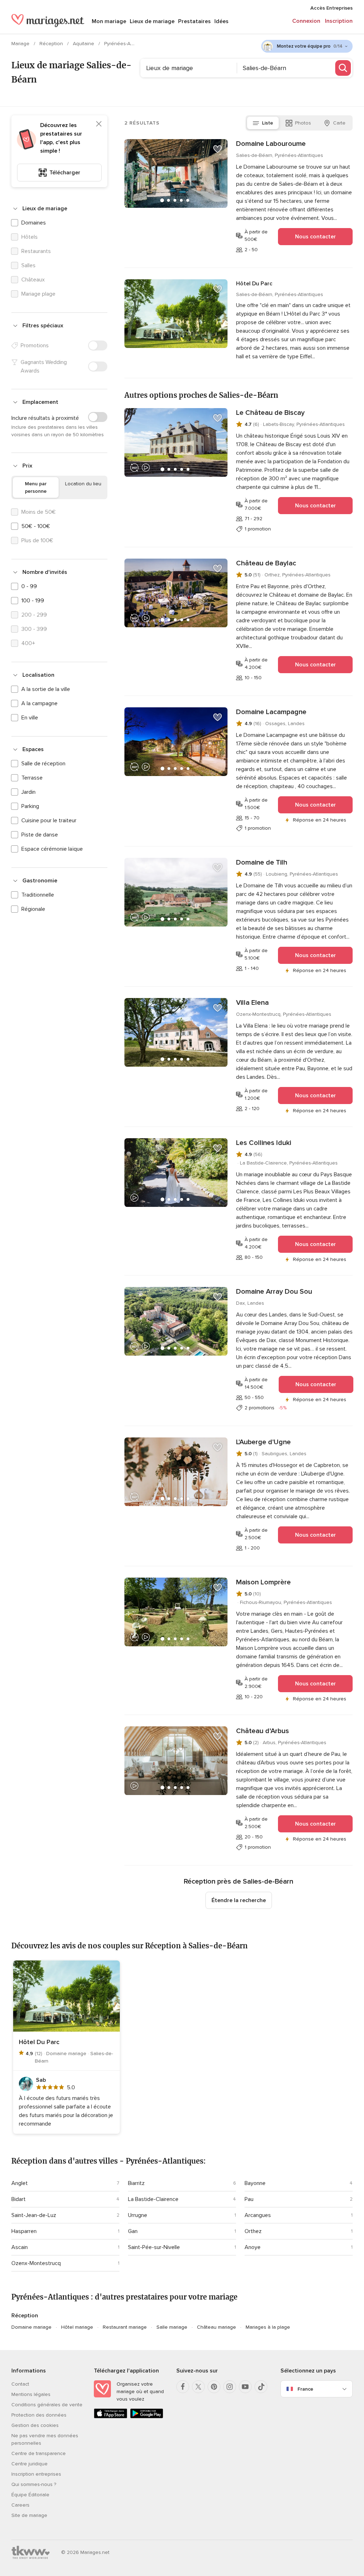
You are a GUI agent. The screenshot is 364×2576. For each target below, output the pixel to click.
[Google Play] (147, 2417)
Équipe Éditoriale (30, 2495)
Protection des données (39, 2415)
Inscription (339, 21)
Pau (249, 2199)
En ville (30, 718)
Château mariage (216, 2327)
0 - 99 (29, 586)
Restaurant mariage (125, 2327)
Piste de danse (40, 835)
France (305, 2389)
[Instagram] (230, 2387)
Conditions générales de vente (47, 2405)
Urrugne (138, 2215)
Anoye (253, 2247)
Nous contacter (315, 237)
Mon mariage (109, 21)
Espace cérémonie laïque (52, 849)
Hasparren (24, 2231)
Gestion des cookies (35, 2425)
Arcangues (258, 2215)
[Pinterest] (214, 2387)
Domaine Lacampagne (271, 712)
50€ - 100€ (36, 526)
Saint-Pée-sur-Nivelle (154, 2247)
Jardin (28, 792)
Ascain (20, 2247)
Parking (30, 806)
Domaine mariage (31, 2327)
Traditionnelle (38, 895)
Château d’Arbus (263, 1731)
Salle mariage (172, 2327)
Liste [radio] (267, 123)
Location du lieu (83, 484)
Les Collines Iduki (264, 1143)
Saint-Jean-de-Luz (34, 2215)
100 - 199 (33, 601)
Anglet (20, 2183)
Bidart (18, 2199)
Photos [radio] (303, 123)
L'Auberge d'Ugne (263, 1442)
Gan (133, 2231)
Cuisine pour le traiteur (49, 820)
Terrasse (32, 778)
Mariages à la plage (268, 2327)
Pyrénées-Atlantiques (129, 44)
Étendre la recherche (239, 1900)
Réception (52, 44)
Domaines (34, 223)
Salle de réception (43, 764)
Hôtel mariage (77, 2327)
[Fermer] (99, 124)
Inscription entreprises (36, 2474)
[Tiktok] (261, 2387)
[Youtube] (245, 2387)
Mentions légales (31, 2394)
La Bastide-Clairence (153, 2199)
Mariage (21, 44)
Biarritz (136, 2183)
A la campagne (39, 703)
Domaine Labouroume (271, 144)
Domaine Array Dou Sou (274, 1292)
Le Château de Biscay (270, 413)
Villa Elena (252, 1003)
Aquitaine (84, 44)
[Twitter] (198, 2387)
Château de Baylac (266, 563)
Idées (221, 21)
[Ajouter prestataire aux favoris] (218, 149)
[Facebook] (183, 2387)
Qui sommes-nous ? (34, 2484)
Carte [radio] (339, 123)
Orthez (253, 2231)
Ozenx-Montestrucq (36, 2263)
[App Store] (111, 2417)
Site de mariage (29, 2515)
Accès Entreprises (331, 8)
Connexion (306, 21)
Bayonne (255, 2183)
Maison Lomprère (263, 1582)
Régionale (33, 909)
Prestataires (194, 21)
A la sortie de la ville (46, 689)
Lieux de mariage (152, 21)
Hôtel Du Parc (254, 284)
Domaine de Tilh (262, 862)
